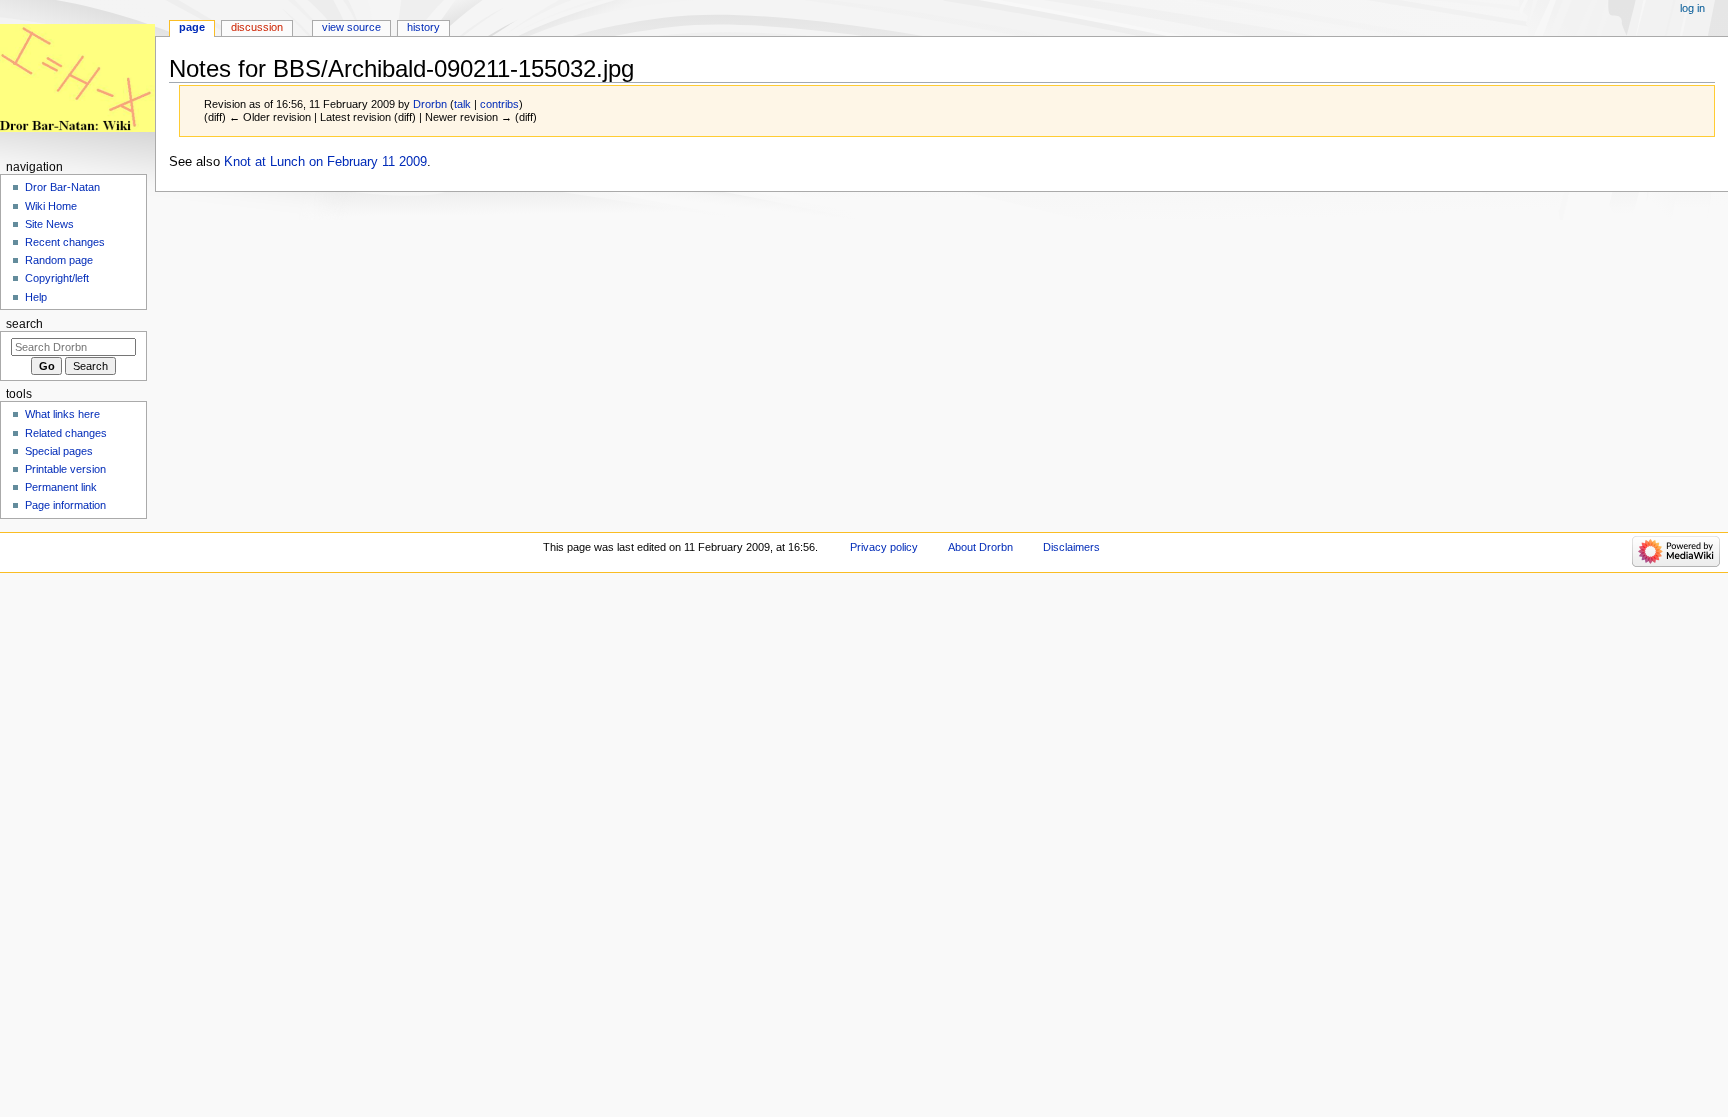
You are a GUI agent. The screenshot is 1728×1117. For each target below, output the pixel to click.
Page (192, 27)
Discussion (257, 27)
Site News (49, 224)
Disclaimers (1071, 547)
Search (24, 324)
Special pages (59, 451)
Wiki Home (51, 206)
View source (351, 27)
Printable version (65, 469)
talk (462, 104)
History (423, 27)
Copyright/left (57, 278)
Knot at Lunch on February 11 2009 (325, 162)
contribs (499, 104)
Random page (59, 260)
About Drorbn (980, 547)
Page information (65, 505)
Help (36, 297)
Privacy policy (884, 547)
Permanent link (61, 487)
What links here (62, 414)
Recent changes (65, 242)
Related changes (66, 433)
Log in (1692, 8)
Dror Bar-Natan (62, 187)
